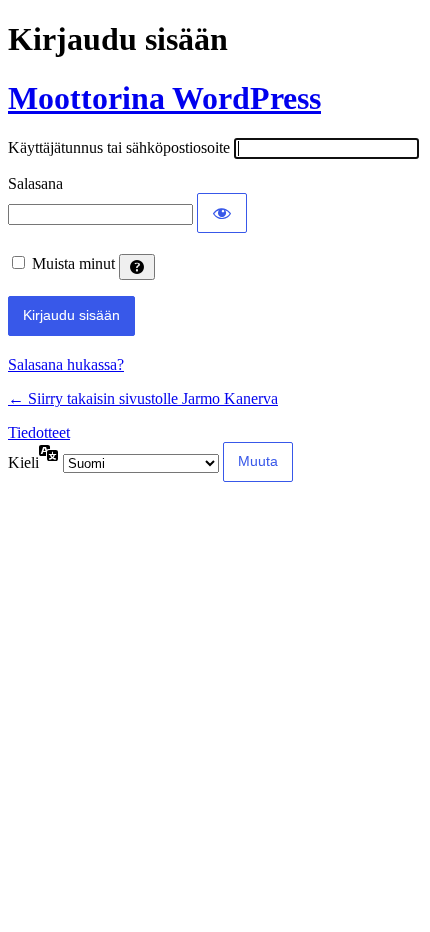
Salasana (35, 183)
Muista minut (73, 263)
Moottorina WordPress (164, 98)
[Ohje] (137, 267)
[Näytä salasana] (222, 213)
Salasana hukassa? (66, 364)
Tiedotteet (39, 432)
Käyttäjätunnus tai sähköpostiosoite (119, 147)
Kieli (23, 462)
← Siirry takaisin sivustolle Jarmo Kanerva (143, 398)
